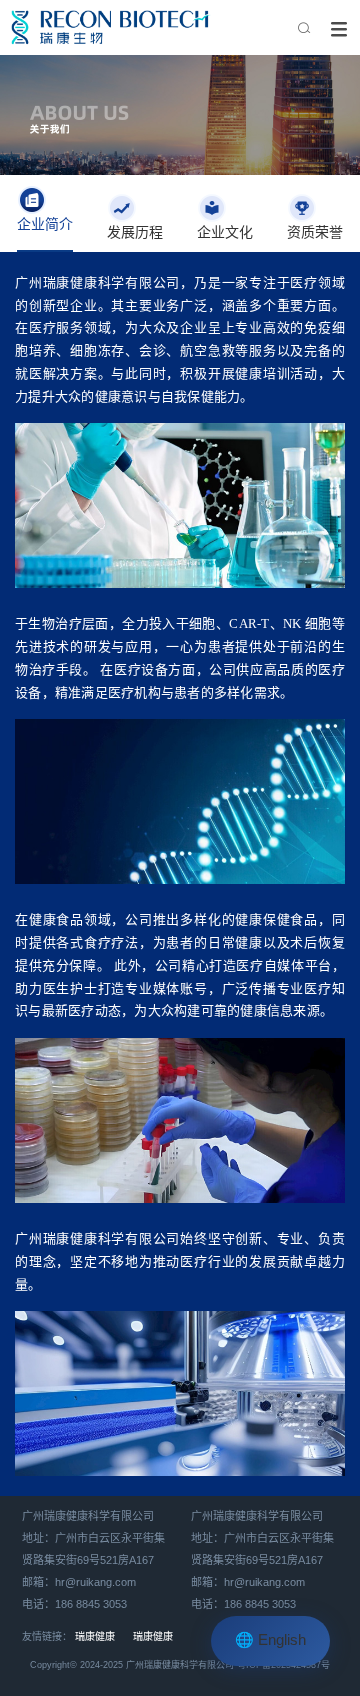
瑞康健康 (95, 1637)
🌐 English (270, 1641)
